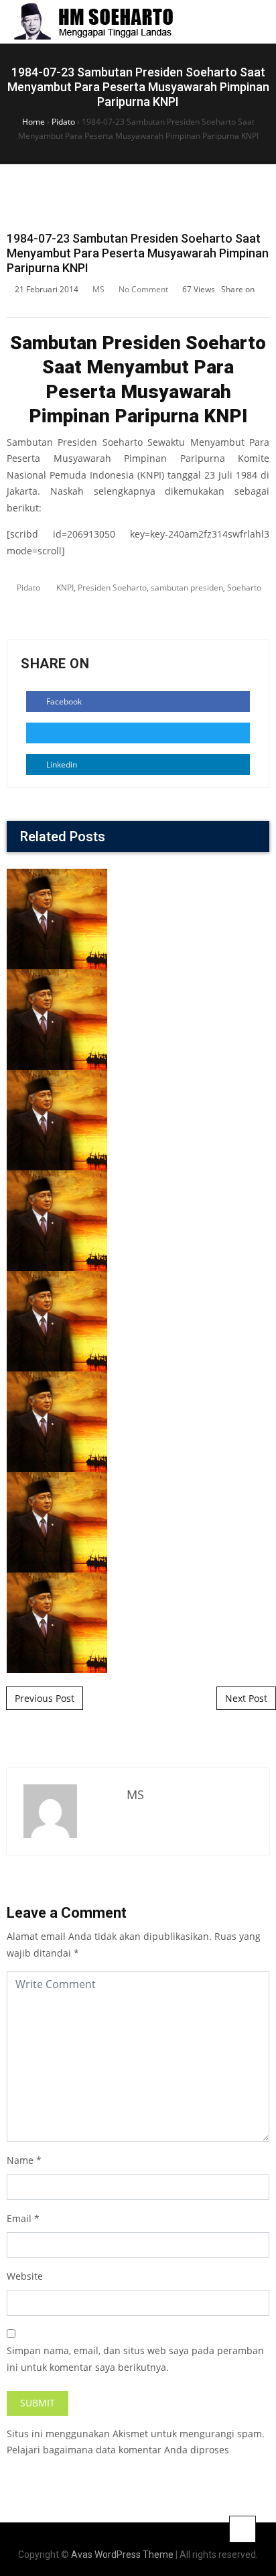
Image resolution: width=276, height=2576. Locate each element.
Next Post (246, 1698)
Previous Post (45, 1698)
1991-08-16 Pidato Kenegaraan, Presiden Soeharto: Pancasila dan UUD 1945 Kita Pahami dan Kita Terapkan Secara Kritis (138, 1343)
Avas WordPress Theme (122, 2555)
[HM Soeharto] (93, 22)
